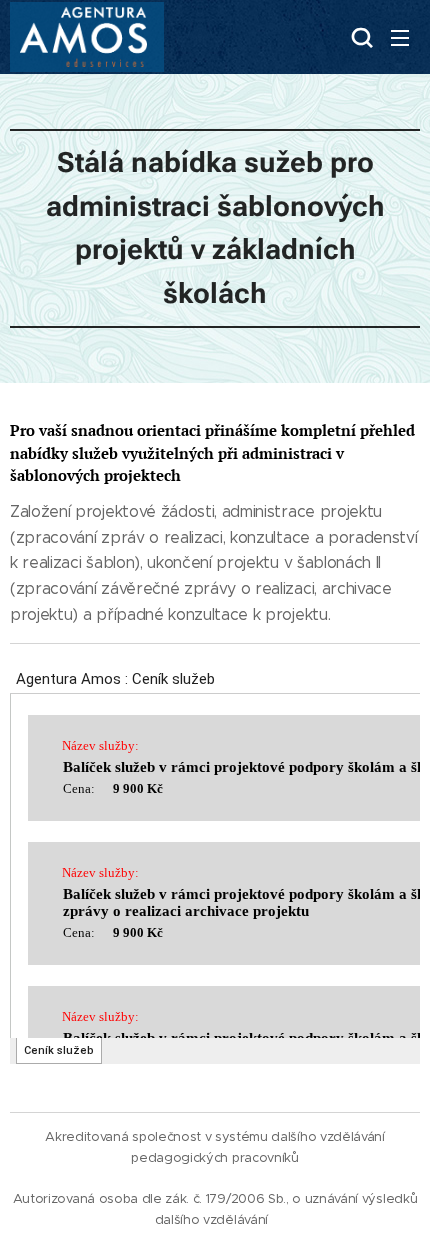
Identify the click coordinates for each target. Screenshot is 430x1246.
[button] (360, 37)
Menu (400, 37)
